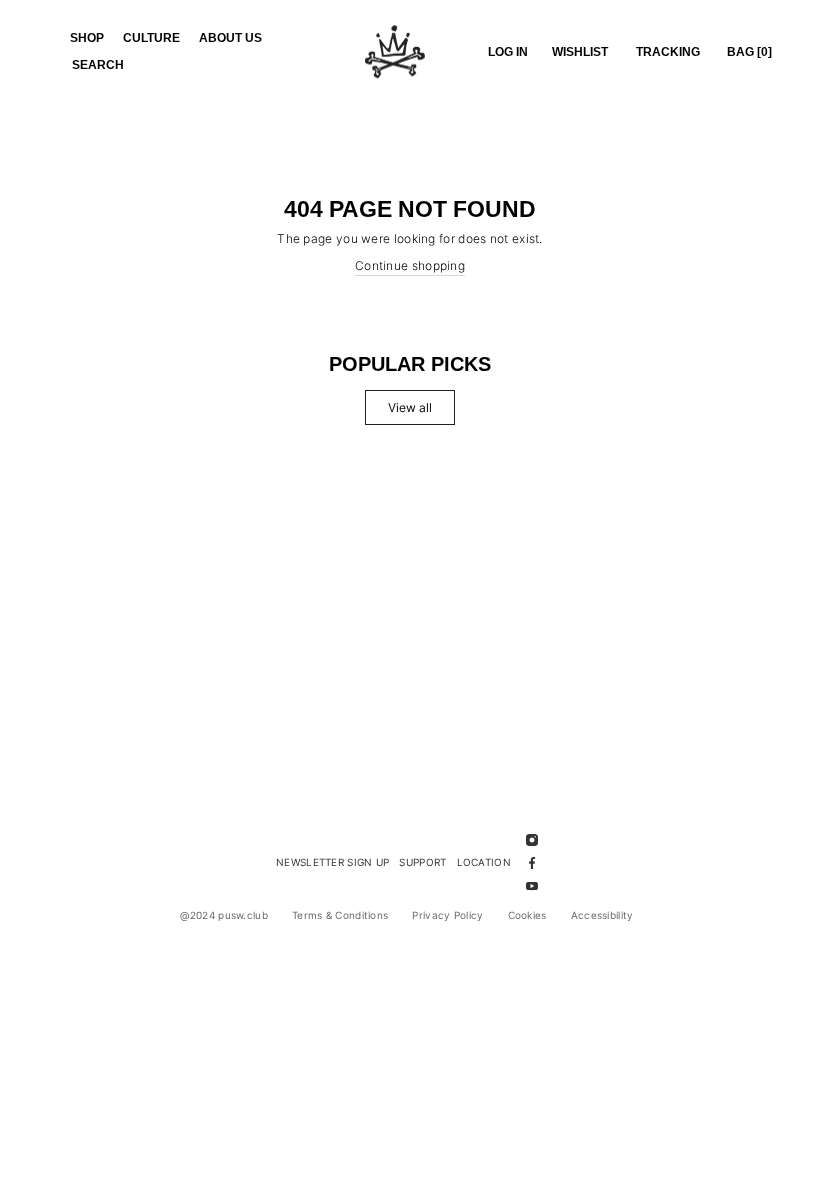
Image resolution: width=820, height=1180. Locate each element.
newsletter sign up (332, 862)
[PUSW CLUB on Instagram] (532, 838)
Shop (87, 38)
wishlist (580, 52)
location (484, 862)
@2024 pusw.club (224, 915)
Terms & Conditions (340, 915)
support (422, 862)
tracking (668, 52)
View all (410, 407)
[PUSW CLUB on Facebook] (532, 862)
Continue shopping (410, 265)
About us (230, 38)
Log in (508, 52)
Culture (151, 38)
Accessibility (602, 915)
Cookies (527, 915)
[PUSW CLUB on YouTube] (532, 885)
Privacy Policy (447, 915)
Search (98, 65)
